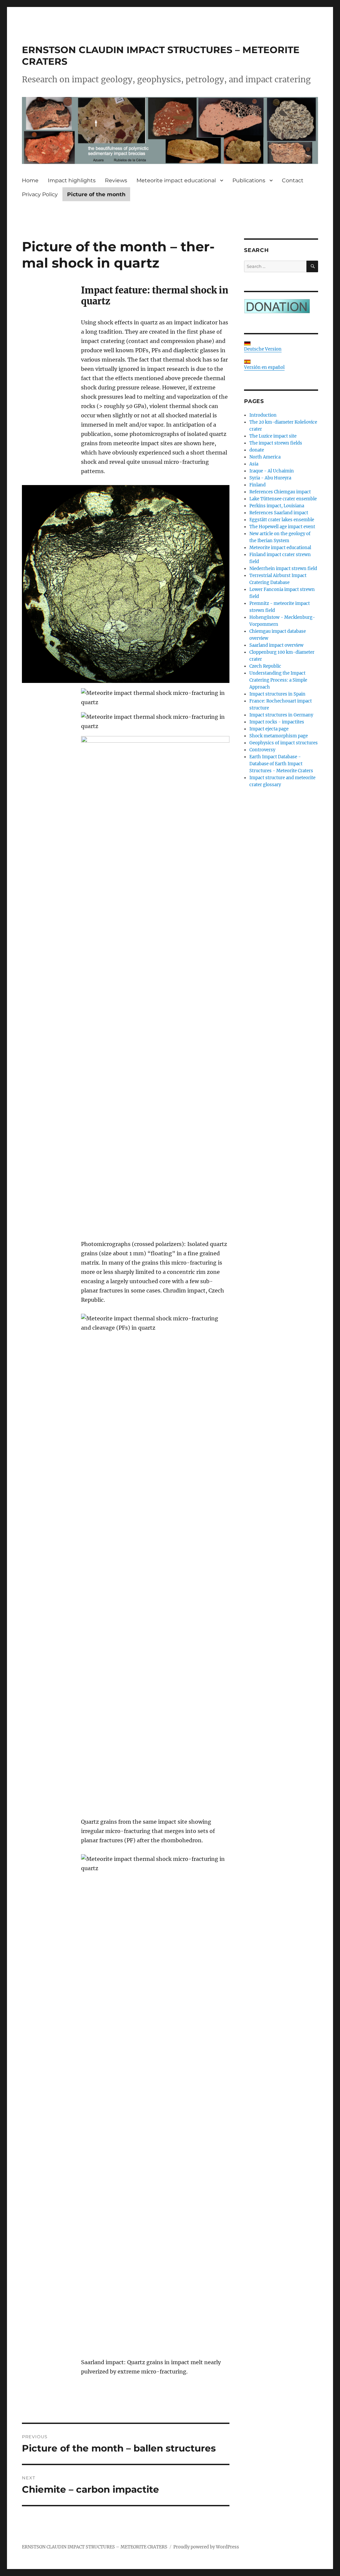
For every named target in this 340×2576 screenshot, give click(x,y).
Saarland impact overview (276, 645)
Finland (257, 485)
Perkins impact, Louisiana (277, 506)
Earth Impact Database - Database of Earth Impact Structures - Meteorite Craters (281, 764)
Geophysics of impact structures (284, 743)
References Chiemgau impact (280, 492)
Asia (254, 464)
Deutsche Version (263, 349)
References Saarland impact (279, 513)
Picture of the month (96, 194)
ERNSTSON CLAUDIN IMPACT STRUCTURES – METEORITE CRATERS (95, 2547)
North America (265, 457)
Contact (293, 180)
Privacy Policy (40, 194)
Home (30, 180)
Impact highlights (72, 180)
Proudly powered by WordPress (206, 2547)
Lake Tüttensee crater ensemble (283, 499)
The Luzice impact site (273, 436)
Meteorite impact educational (176, 180)
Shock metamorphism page (279, 736)
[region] (170, 130)
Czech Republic (265, 666)
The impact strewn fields (276, 443)
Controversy (262, 750)
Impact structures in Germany (281, 715)
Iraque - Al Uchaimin (272, 471)
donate (257, 450)
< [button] (30, 129)
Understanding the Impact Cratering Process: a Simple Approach (278, 680)
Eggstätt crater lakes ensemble (282, 520)
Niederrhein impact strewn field (283, 569)
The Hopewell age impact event (282, 527)
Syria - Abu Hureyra (270, 478)
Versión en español (264, 367)
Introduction (263, 415)
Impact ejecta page (269, 729)
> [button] (310, 129)
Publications (249, 180)
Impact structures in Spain (277, 694)
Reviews (116, 180)
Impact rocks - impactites (277, 722)
